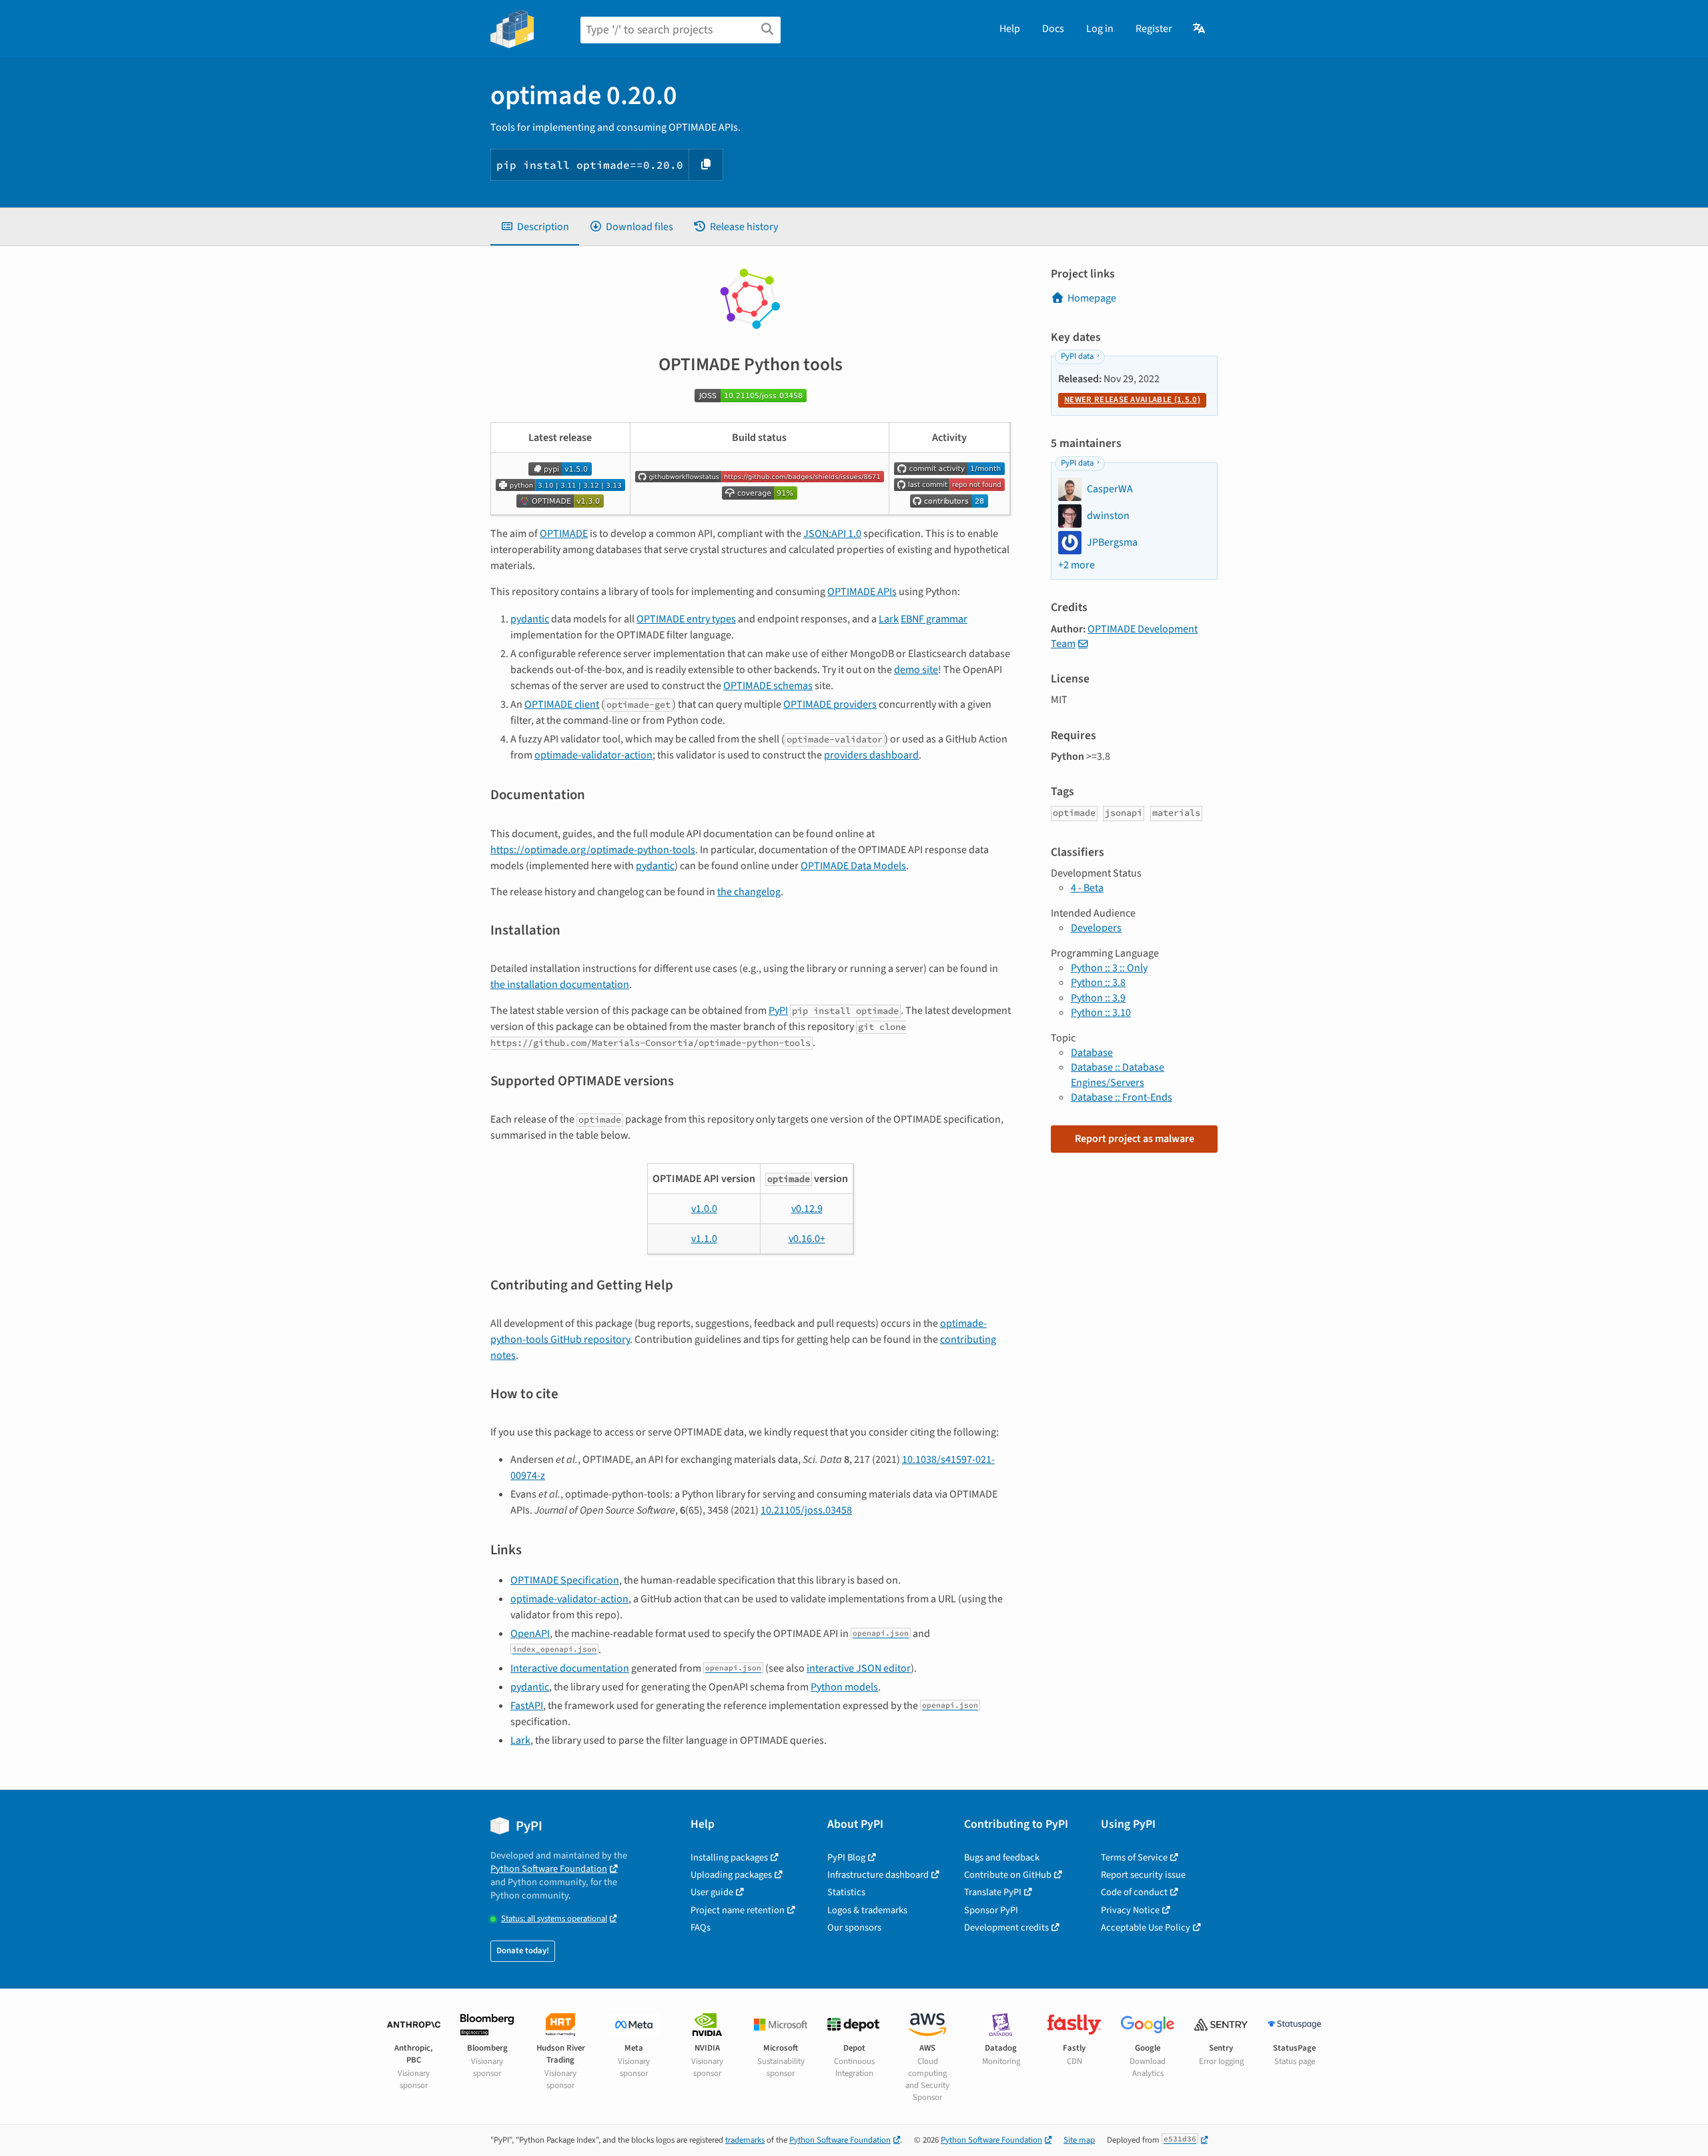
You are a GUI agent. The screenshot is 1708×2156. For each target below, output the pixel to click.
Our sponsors (854, 1928)
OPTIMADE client (562, 704)
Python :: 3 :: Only (1109, 968)
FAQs (701, 1928)
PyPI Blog (846, 1857)
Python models (844, 1687)
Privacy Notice (1130, 1910)
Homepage (1092, 298)
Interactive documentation (570, 1668)
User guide (712, 1892)
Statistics (846, 1892)
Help (1010, 29)
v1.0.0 (704, 1209)
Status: (554, 1919)
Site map (1079, 2140)
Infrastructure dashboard (878, 1875)
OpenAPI (530, 1634)
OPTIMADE (564, 534)
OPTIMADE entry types (686, 619)
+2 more (1077, 565)
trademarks (745, 2140)
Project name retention (738, 1910)
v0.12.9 (807, 1209)
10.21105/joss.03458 (806, 1510)
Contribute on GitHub (1008, 1875)
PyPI (778, 1011)
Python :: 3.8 (1098, 983)
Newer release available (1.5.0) (1132, 400)
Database (1092, 1053)
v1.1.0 (704, 1239)
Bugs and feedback (1002, 1857)
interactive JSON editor (859, 1668)
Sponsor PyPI (991, 1910)
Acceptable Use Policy (1146, 1928)
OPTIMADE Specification (565, 1580)
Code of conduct (1134, 1892)
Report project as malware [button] (1135, 1139)
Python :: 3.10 (1101, 1013)
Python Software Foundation (549, 1869)
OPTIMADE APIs (862, 592)
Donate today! (523, 1951)
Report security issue (1143, 1875)
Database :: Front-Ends (1122, 1097)
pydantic (530, 619)
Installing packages (729, 1857)
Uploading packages (731, 1875)
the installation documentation (560, 985)
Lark (889, 619)
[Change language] (1200, 29)
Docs (1053, 29)
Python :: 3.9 (1098, 998)
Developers (1096, 928)
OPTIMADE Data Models (853, 866)
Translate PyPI (993, 1892)
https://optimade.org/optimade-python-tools (593, 850)
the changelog (749, 892)
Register (1154, 29)
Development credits (1006, 1928)
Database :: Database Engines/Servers (1118, 1075)
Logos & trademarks (867, 1910)
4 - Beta (1087, 888)
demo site (916, 670)
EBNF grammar (934, 619)
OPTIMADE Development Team (1124, 636)
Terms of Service (1134, 1857)
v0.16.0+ (807, 1239)
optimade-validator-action (593, 755)
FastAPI (527, 1706)
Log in (1100, 29)
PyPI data (1077, 356)
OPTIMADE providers (830, 704)
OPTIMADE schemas (768, 686)
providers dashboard (871, 755)
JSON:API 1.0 (832, 534)
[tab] (535, 227)
